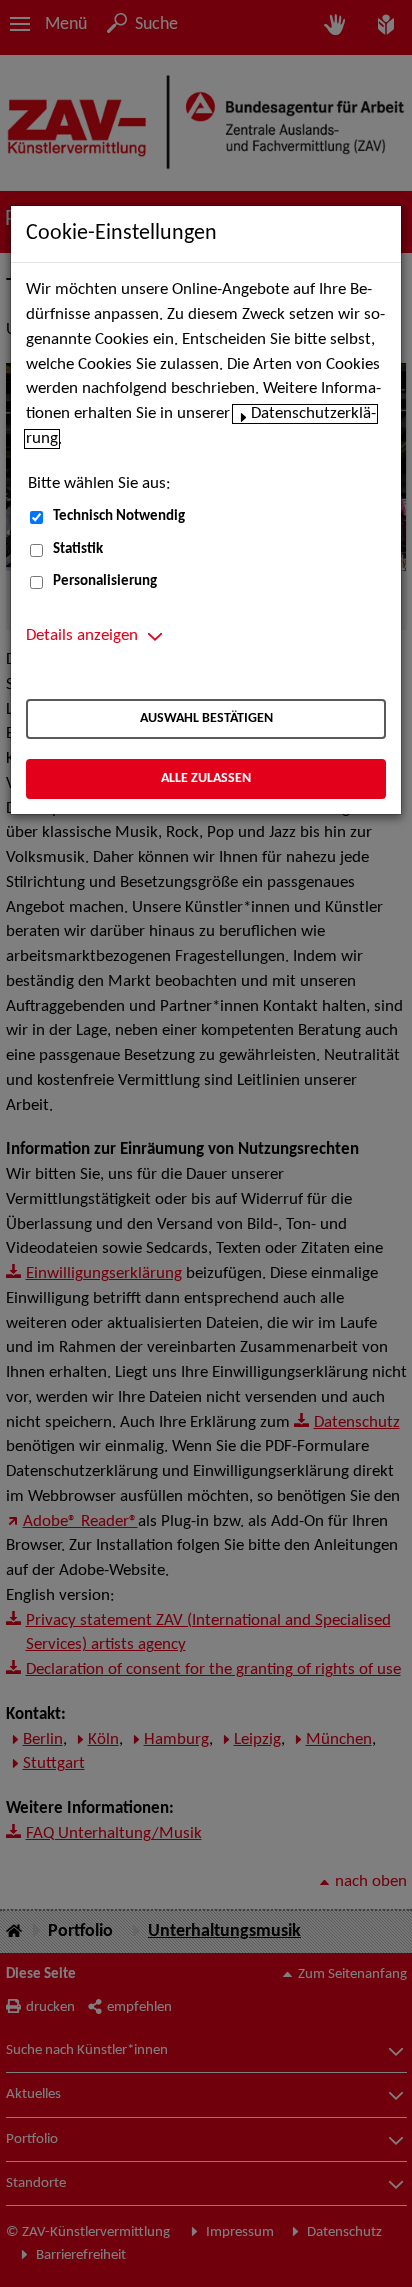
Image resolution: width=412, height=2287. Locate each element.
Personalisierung (105, 581)
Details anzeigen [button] (82, 636)
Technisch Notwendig (119, 516)
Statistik (78, 549)
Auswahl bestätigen (206, 718)
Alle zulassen (206, 778)
